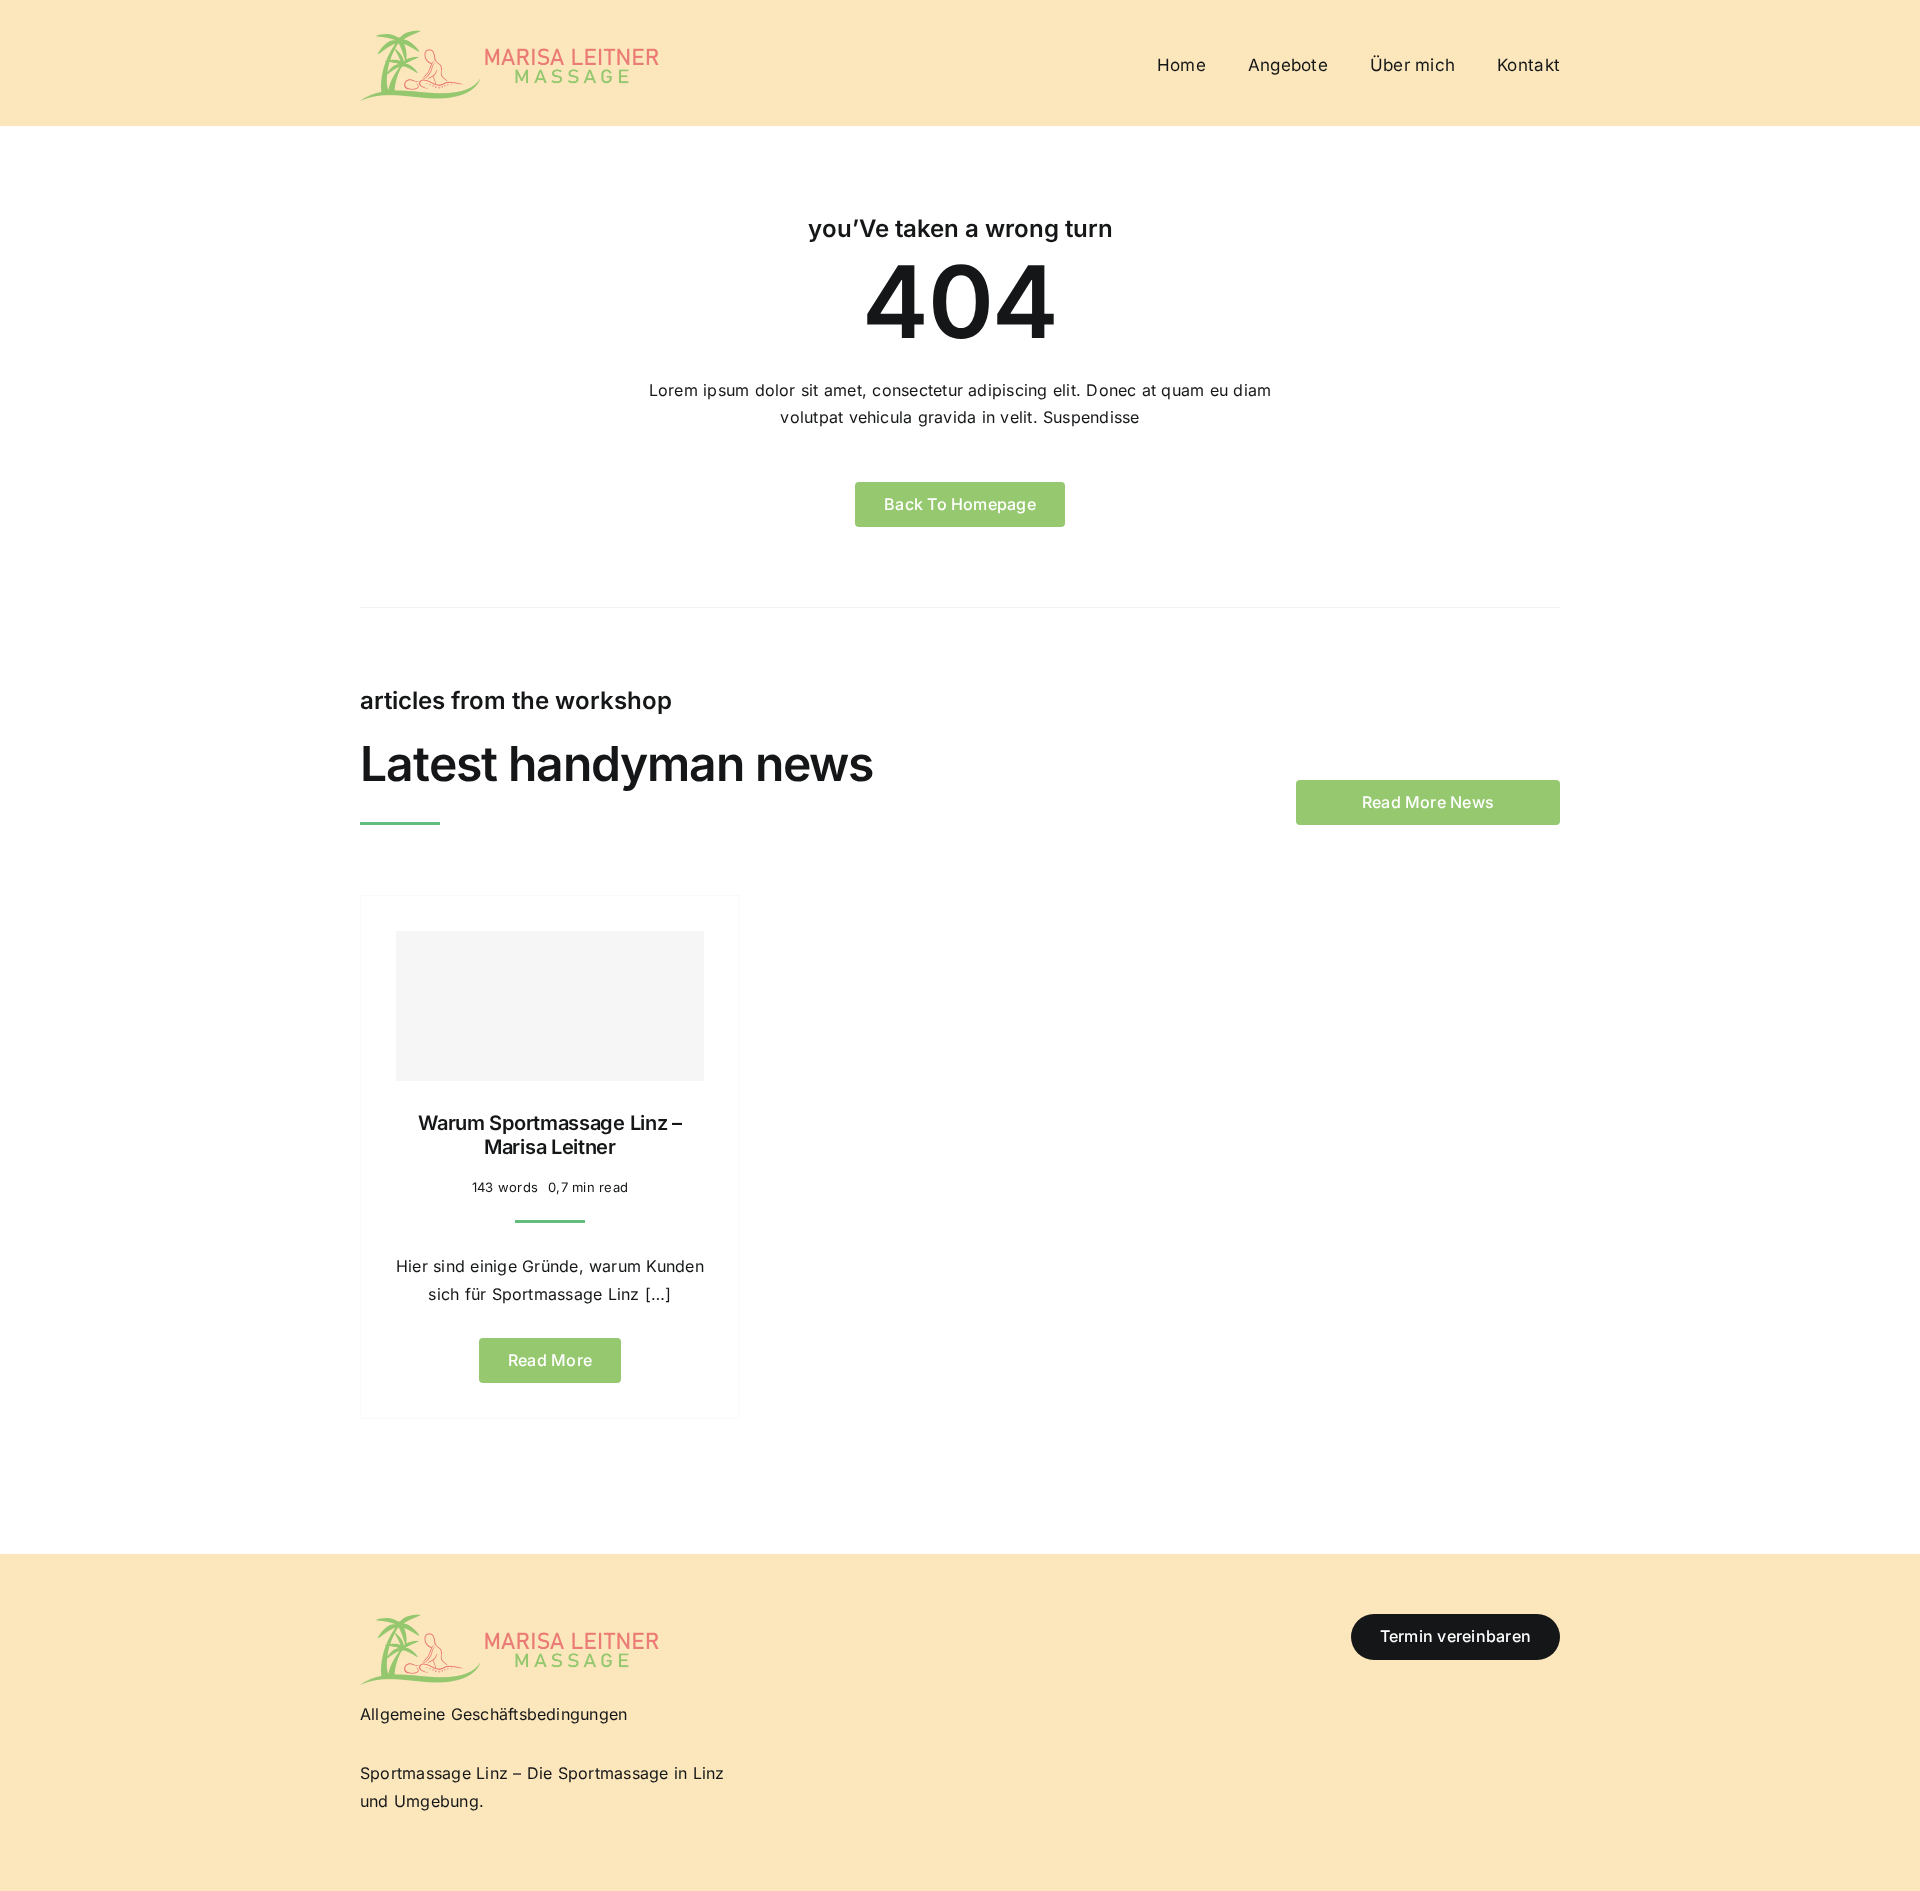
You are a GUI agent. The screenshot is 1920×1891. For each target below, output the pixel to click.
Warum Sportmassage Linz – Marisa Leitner (550, 1135)
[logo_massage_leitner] (510, 38)
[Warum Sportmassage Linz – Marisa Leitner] (550, 1006)
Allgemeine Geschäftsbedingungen (493, 1714)
